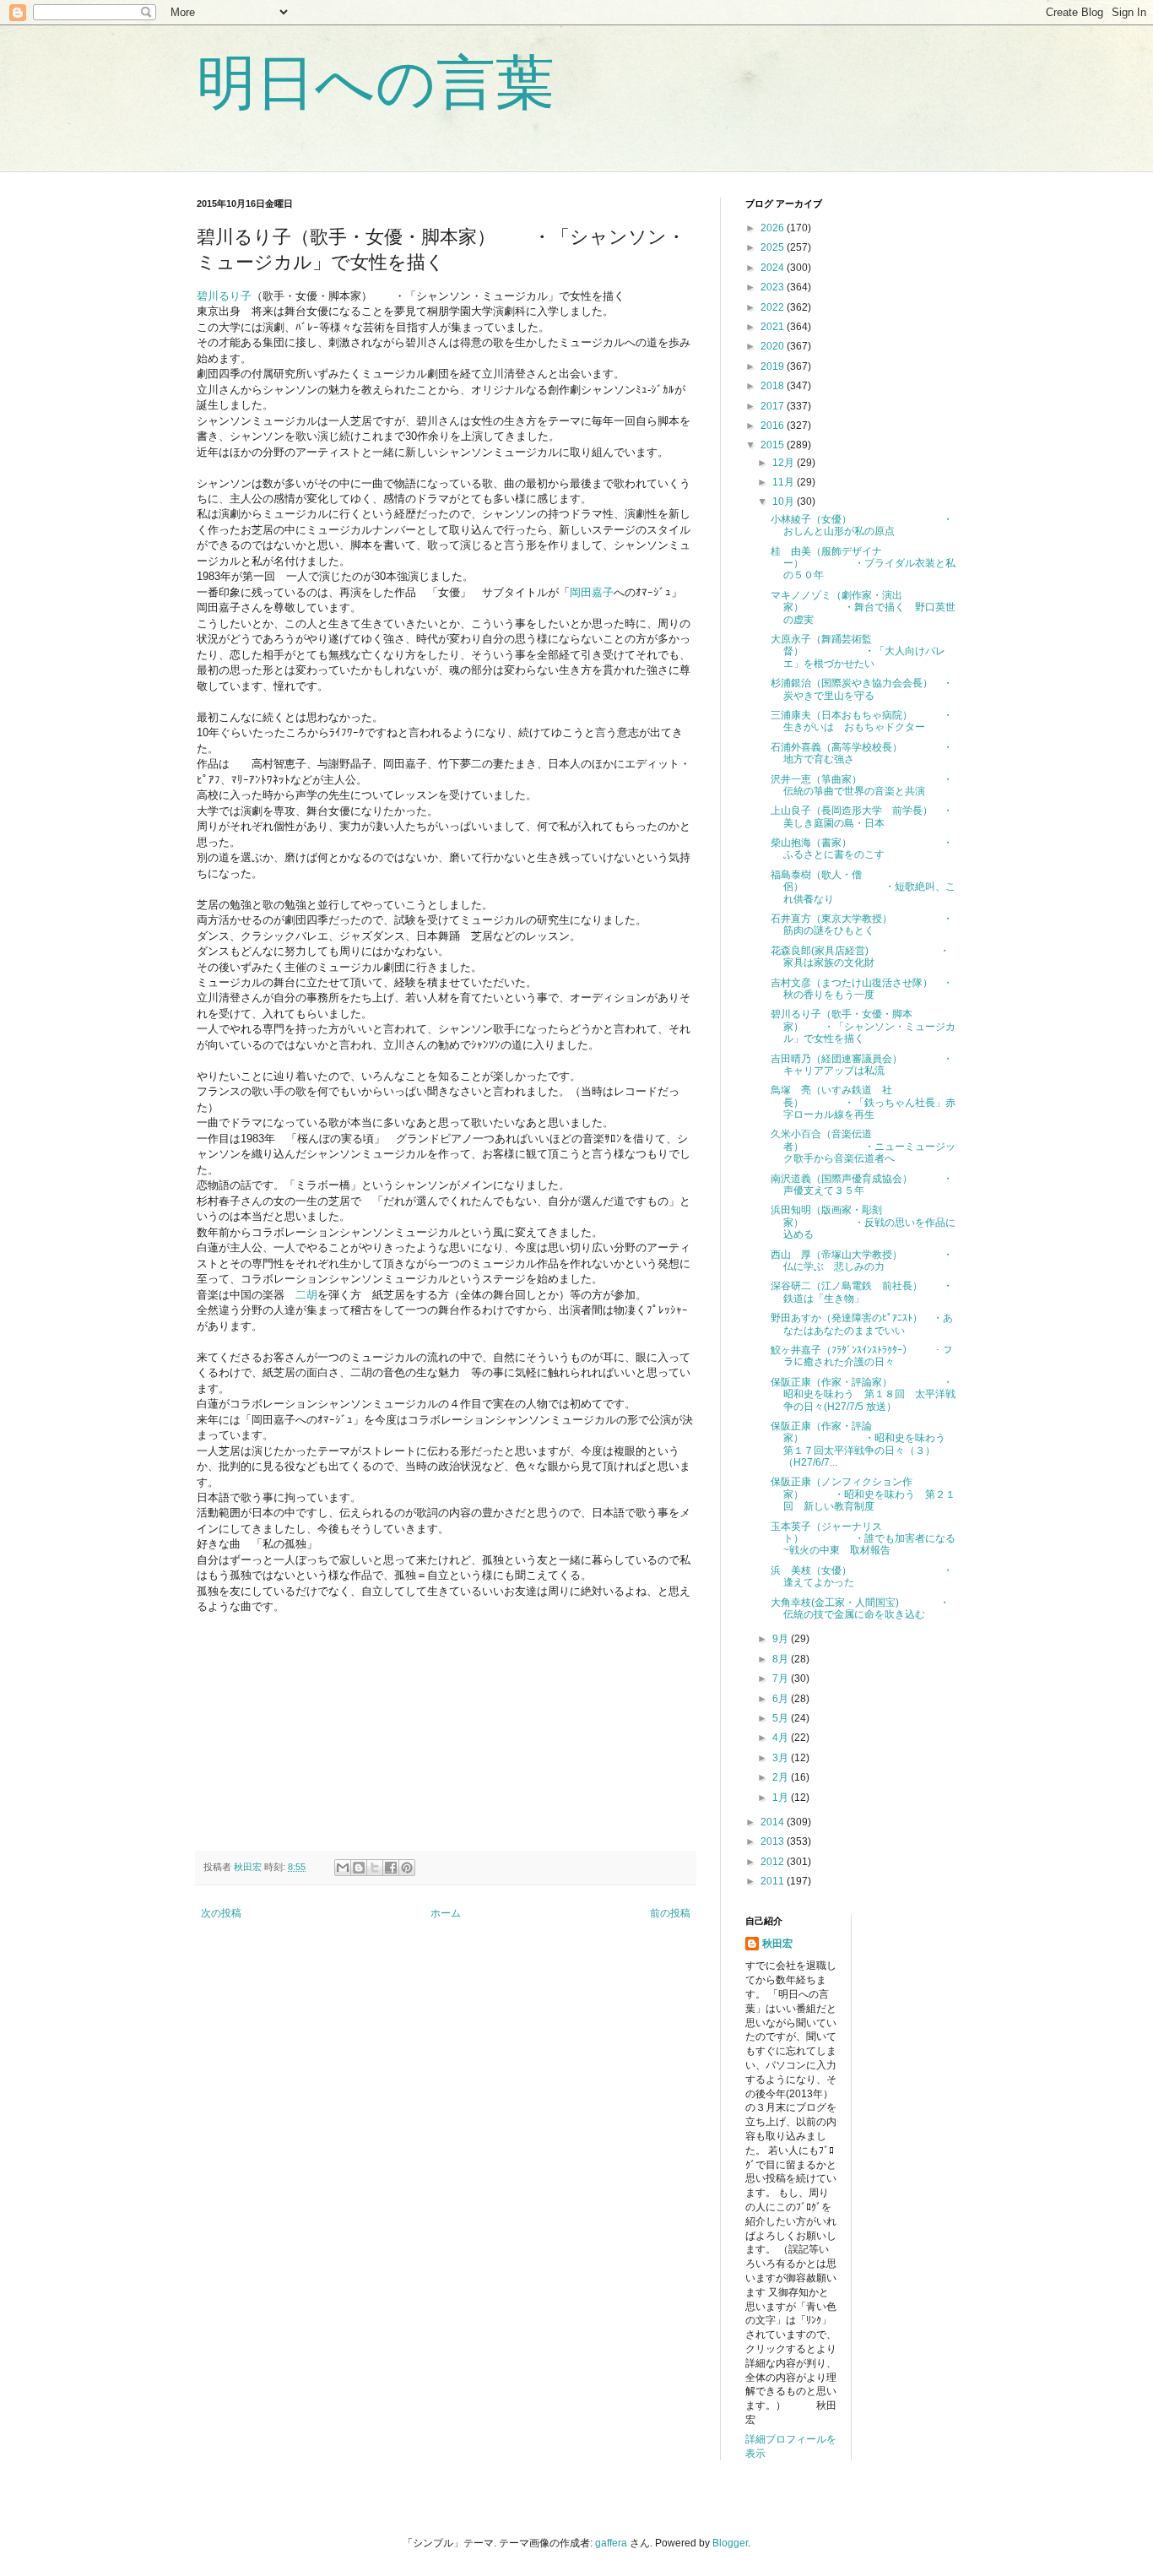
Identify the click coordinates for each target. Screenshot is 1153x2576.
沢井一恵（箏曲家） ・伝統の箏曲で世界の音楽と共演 (862, 785)
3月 (782, 1758)
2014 (774, 1822)
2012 (774, 1862)
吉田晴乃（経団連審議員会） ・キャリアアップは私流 (862, 1065)
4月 (782, 1738)
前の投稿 (670, 1913)
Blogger (730, 2543)
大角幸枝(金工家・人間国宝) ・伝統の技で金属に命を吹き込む (860, 1608)
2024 (774, 268)
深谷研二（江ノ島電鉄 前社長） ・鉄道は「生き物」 (862, 1292)
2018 (774, 386)
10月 (785, 502)
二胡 (306, 1295)
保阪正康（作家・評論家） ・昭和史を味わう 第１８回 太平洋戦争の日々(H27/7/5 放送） (863, 1394)
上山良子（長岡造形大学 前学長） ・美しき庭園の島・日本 (862, 816)
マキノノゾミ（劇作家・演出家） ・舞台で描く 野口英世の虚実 (863, 607)
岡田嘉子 (592, 592)
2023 (774, 287)
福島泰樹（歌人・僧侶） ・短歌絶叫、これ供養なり (863, 887)
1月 (782, 1798)
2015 (774, 445)
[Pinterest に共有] (407, 1868)
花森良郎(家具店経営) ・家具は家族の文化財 (860, 957)
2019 (774, 366)
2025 (774, 247)
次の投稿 (221, 1913)
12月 (785, 463)
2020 (774, 346)
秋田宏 (777, 1944)
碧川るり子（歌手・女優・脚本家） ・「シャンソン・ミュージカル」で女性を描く (863, 1026)
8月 (782, 1659)
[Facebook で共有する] (391, 1868)
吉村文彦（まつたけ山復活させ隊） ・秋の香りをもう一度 (862, 989)
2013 (774, 1841)
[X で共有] (375, 1868)
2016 (774, 426)
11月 (785, 482)
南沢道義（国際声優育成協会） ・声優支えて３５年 (862, 1185)
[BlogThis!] (359, 1868)
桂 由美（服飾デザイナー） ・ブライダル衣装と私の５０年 (863, 564)
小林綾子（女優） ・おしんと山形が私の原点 (862, 525)
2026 (774, 228)
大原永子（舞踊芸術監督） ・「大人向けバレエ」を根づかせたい (858, 651)
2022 (774, 307)
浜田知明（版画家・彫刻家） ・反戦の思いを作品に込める (863, 1222)
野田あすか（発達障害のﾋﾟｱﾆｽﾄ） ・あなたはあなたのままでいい (862, 1324)
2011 (774, 1881)
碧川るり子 (224, 296)
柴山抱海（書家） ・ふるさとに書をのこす (862, 849)
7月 (782, 1678)
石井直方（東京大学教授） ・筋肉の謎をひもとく (862, 925)
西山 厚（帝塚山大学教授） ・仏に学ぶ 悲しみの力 (862, 1261)
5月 (782, 1718)
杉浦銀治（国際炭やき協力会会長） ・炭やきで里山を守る (862, 689)
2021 (774, 327)
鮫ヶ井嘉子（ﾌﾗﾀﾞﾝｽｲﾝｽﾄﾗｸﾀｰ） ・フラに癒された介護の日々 (862, 1356)
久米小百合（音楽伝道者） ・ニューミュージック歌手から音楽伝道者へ (863, 1146)
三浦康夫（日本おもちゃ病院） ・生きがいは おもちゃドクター (862, 721)
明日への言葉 (376, 83)
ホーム (446, 1913)
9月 (782, 1639)
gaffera (611, 2543)
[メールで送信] (343, 1868)
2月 (782, 1777)
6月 (782, 1699)
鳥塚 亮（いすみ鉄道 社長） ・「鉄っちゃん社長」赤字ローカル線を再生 (863, 1102)
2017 (774, 406)
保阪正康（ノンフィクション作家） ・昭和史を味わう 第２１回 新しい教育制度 (863, 1494)
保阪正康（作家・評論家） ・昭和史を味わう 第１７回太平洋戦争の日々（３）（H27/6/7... (863, 1444)
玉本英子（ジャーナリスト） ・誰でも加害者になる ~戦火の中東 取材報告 (868, 1539)
